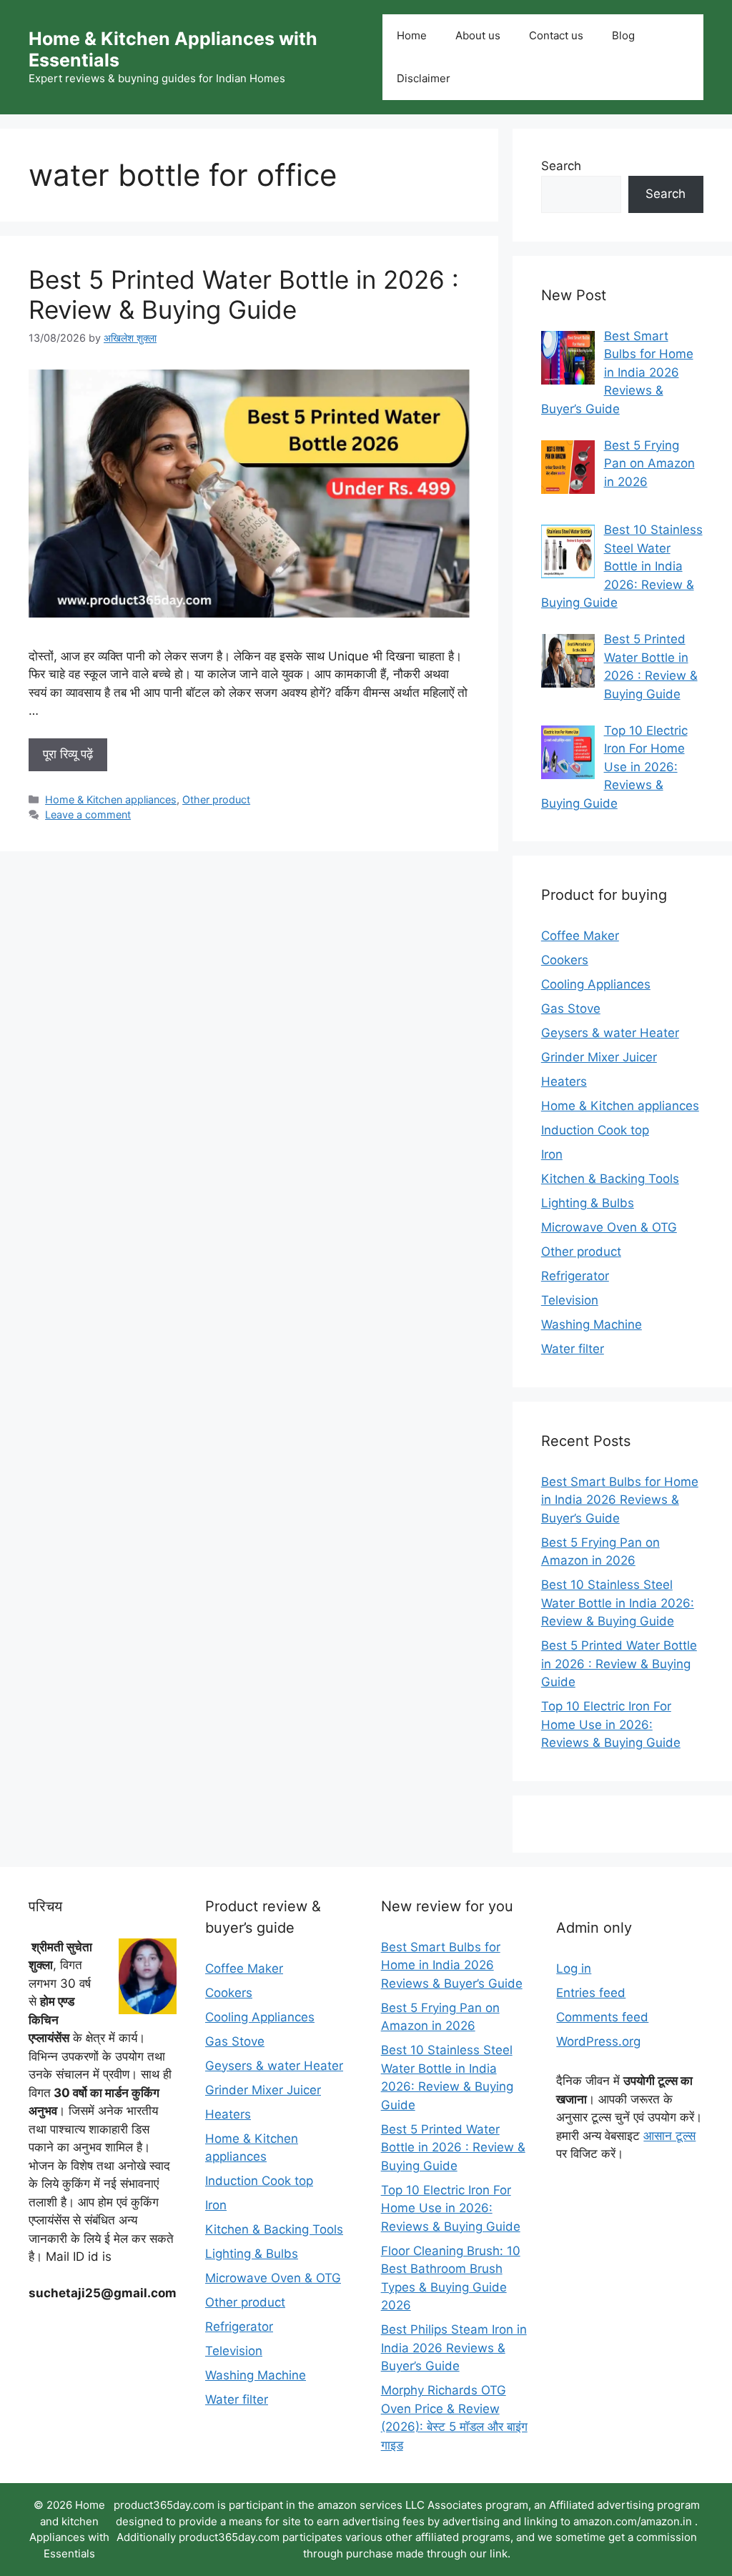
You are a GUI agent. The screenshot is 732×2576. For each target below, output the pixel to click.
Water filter (573, 1349)
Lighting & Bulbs (588, 1203)
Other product (216, 799)
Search (561, 166)
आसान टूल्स (669, 2136)
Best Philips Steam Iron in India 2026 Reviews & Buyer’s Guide (454, 2348)
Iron (552, 1154)
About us (478, 35)
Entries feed (591, 1993)
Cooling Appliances (596, 984)
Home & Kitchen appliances (111, 799)
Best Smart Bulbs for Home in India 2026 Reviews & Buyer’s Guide (620, 1500)
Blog (623, 35)
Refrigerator (575, 1276)
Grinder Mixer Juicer (599, 1057)
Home (412, 35)
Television (570, 1300)
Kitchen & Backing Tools (610, 1179)
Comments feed (602, 2017)
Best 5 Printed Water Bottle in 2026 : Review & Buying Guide (244, 294)
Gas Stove (571, 1009)
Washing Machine (592, 1324)
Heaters (564, 1081)
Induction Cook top (595, 1130)
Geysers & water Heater (610, 1033)
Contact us (556, 35)
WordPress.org (598, 2041)
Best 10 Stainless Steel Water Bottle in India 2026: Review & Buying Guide (618, 1603)
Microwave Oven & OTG (609, 1227)
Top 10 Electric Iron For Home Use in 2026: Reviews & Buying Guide (611, 1724)
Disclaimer (424, 78)
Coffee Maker (580, 936)
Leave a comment (88, 814)
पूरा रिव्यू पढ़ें (68, 754)
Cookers (565, 960)
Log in (574, 1968)
